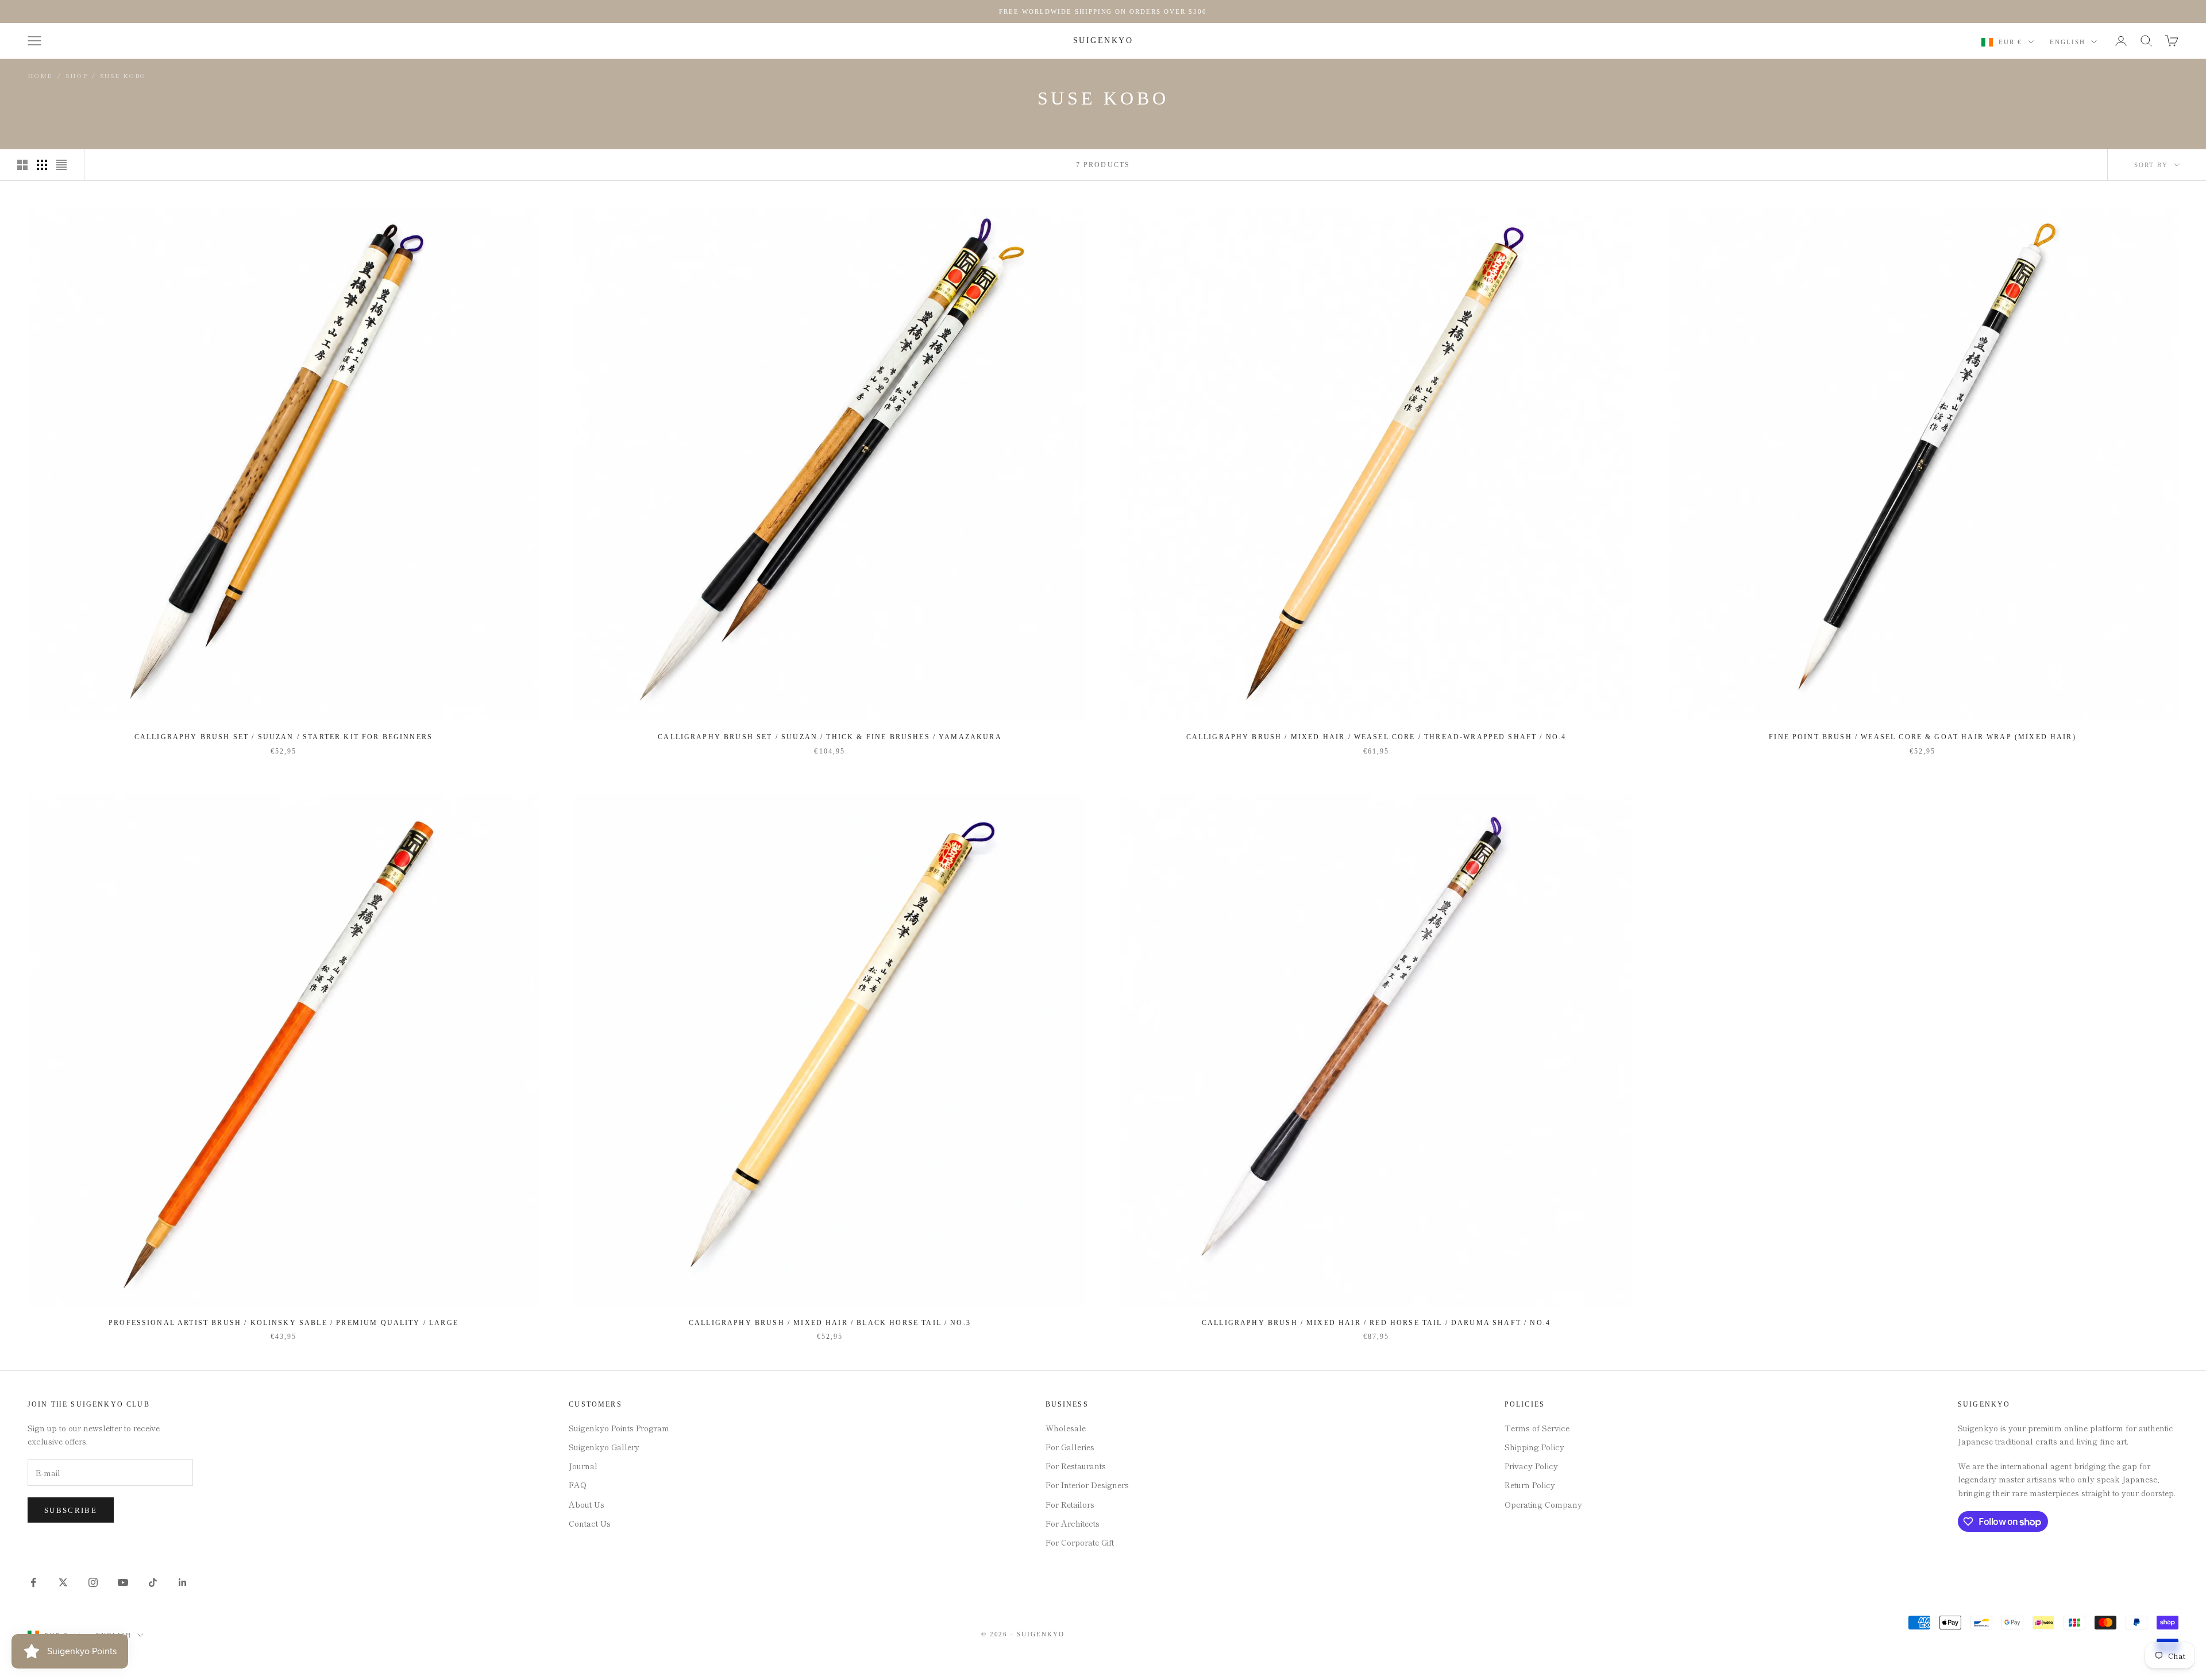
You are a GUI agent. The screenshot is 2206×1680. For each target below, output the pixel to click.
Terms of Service (1537, 1428)
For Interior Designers (1087, 1485)
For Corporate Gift (1080, 1542)
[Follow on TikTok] (153, 1582)
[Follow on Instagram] (93, 1582)
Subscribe (71, 1510)
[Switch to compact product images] (61, 165)
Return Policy (1530, 1485)
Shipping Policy (1534, 1447)
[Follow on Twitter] (63, 1582)
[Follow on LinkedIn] (183, 1582)
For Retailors (1070, 1504)
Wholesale (1066, 1428)
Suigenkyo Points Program (619, 1428)
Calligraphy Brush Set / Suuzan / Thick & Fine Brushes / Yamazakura (830, 737)
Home (40, 76)
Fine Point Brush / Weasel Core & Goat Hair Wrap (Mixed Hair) (1922, 737)
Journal (583, 1466)
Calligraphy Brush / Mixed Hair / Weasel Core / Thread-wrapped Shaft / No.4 (1376, 737)
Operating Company (1543, 1504)
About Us (587, 1504)
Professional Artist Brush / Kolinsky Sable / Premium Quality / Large (284, 1323)
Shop (76, 76)
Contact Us (590, 1523)
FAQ (578, 1485)
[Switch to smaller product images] (42, 165)
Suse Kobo (123, 76)
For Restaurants (1076, 1466)
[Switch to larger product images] (22, 165)
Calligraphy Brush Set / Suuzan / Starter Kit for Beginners (284, 737)
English (2068, 42)
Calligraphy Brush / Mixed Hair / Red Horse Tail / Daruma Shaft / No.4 (1376, 1323)
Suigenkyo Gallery (604, 1447)
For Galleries (1070, 1447)
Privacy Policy (1531, 1466)
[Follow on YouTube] (123, 1582)
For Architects (1073, 1523)
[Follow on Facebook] (33, 1582)
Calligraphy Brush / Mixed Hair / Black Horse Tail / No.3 (830, 1323)
